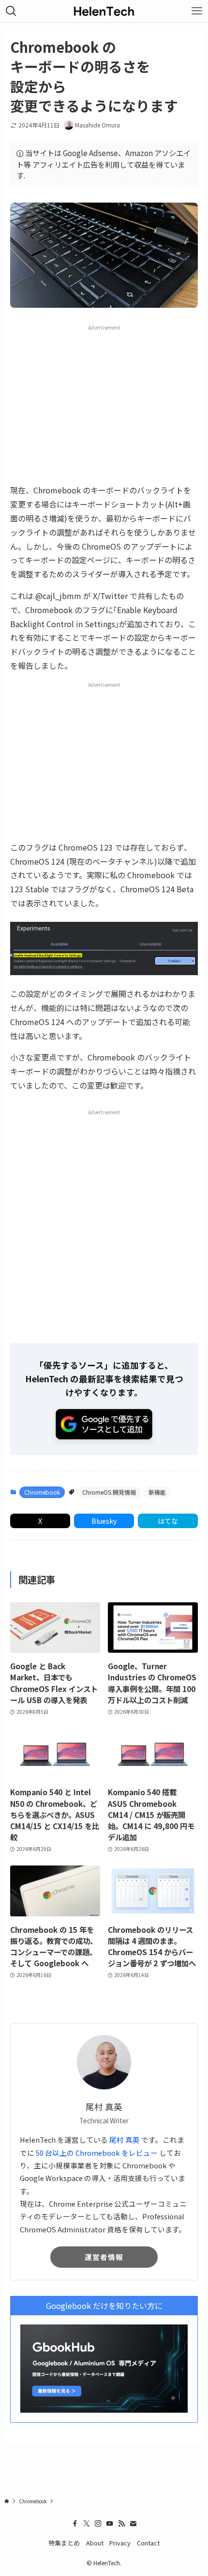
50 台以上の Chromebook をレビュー (97, 2153)
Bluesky (104, 1521)
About (95, 2543)
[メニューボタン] (197, 11)
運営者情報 (104, 2257)
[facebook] (75, 2524)
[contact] (133, 2524)
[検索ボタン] (11, 11)
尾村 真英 (125, 2140)
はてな (168, 1521)
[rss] (121, 2524)
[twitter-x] (87, 2524)
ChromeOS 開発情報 (109, 1492)
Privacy (120, 2543)
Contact (148, 2543)
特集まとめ (64, 2543)
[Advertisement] (104, 404)
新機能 (157, 1492)
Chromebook (42, 1492)
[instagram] (98, 2524)
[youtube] (110, 2524)
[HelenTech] (104, 11)
